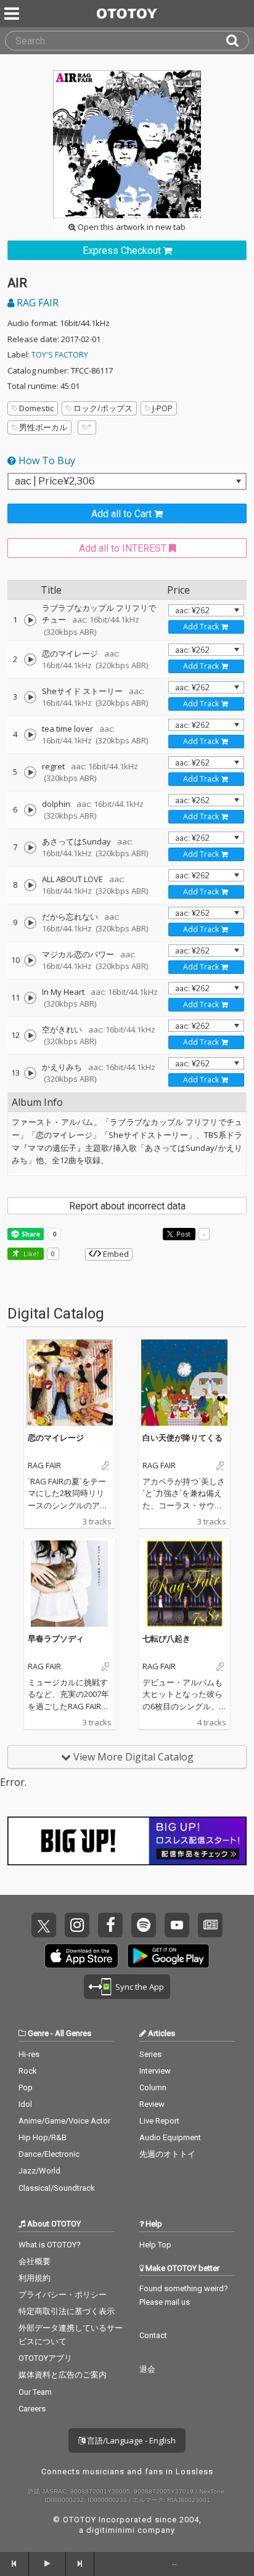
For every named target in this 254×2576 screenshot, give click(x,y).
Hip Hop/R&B (43, 2137)
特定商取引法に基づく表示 (67, 2311)
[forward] (80, 2564)
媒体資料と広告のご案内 (63, 2375)
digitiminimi (111, 2530)
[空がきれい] (30, 1036)
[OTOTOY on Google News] (210, 1925)
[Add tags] (87, 427)
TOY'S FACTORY (60, 354)
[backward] (14, 2564)
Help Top (155, 2245)
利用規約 (35, 2278)
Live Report (159, 2121)
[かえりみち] (30, 1073)
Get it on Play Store (168, 1956)
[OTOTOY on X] (44, 1925)
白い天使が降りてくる (182, 1437)
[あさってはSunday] (30, 848)
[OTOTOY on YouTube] (177, 1925)
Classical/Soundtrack (57, 2188)
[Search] (237, 41)
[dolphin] (30, 810)
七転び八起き (166, 1638)
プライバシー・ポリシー (63, 2295)
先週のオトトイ (167, 2154)
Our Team (35, 2392)
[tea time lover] (30, 735)
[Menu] (13, 14)
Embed (115, 1254)
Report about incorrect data (127, 1206)
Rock (28, 2071)
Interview (155, 2071)
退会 (147, 2369)
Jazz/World (39, 2171)
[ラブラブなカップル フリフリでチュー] (30, 620)
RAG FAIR (36, 303)
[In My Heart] (30, 998)
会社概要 (35, 2261)
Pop (26, 2087)
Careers (32, 2409)
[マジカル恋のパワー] (30, 960)
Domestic (36, 408)
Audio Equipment (170, 2137)
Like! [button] (30, 1253)
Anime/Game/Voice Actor (64, 2121)
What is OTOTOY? (50, 2245)
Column (153, 2087)
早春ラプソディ (56, 1638)
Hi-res (29, 2054)
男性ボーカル (43, 427)
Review (152, 2104)
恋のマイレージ (56, 1437)
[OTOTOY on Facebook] (110, 1925)
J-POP (162, 408)
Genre (38, 2033)
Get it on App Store (81, 1956)
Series (150, 2054)
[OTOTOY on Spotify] (144, 1925)
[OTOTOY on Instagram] (77, 1925)
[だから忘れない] (30, 923)
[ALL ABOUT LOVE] (30, 885)
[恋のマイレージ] (30, 660)
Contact (153, 2335)
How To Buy (46, 460)
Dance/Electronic (49, 2154)
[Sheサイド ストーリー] (30, 697)
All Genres (73, 2033)
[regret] (30, 772)
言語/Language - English (130, 2440)
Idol (25, 2104)
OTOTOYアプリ (45, 2358)
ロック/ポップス (103, 408)
